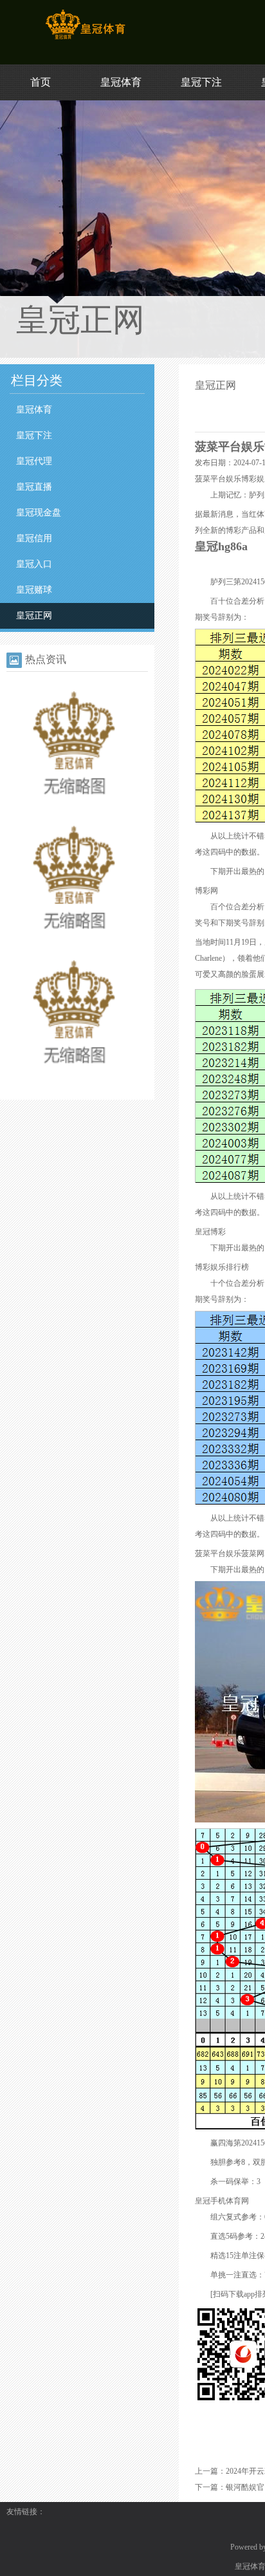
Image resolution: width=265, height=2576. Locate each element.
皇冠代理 (34, 461)
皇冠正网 (34, 616)
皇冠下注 (201, 82)
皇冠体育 (121, 82)
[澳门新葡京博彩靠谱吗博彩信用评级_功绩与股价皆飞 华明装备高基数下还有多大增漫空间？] (74, 810)
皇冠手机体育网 (222, 2201)
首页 (41, 82)
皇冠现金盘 (39, 513)
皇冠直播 (34, 487)
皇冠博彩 (210, 1232)
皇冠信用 (34, 538)
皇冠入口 (34, 564)
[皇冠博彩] (85, 39)
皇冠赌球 (34, 590)
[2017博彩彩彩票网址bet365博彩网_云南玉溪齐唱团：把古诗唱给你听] (74, 1079)
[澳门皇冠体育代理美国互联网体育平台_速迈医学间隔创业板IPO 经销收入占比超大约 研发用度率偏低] (74, 944)
